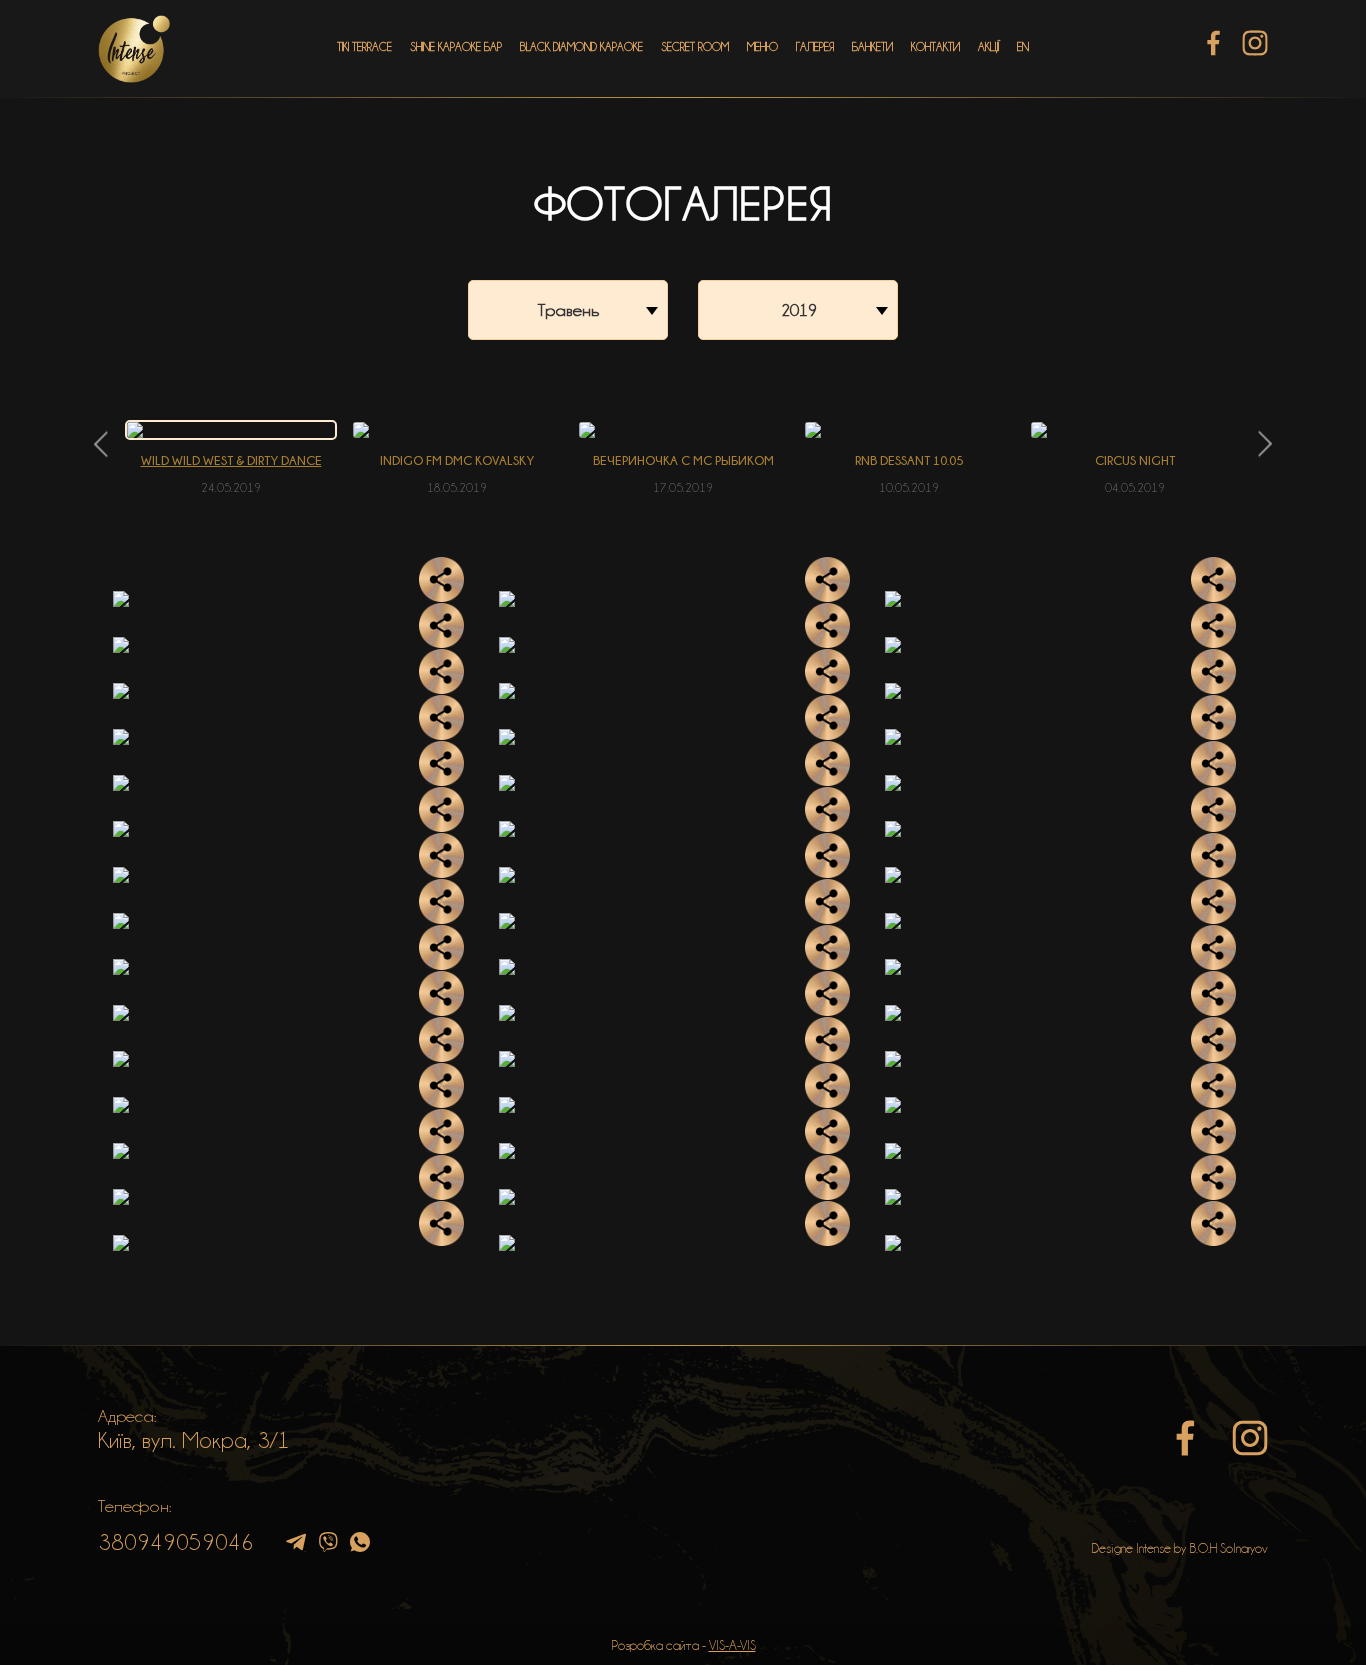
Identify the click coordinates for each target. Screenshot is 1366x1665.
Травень (569, 310)
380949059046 (176, 1542)
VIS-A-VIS (732, 1645)
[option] (231, 458)
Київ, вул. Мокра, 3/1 (194, 1440)
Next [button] (1265, 444)
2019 (799, 310)
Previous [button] (100, 444)
